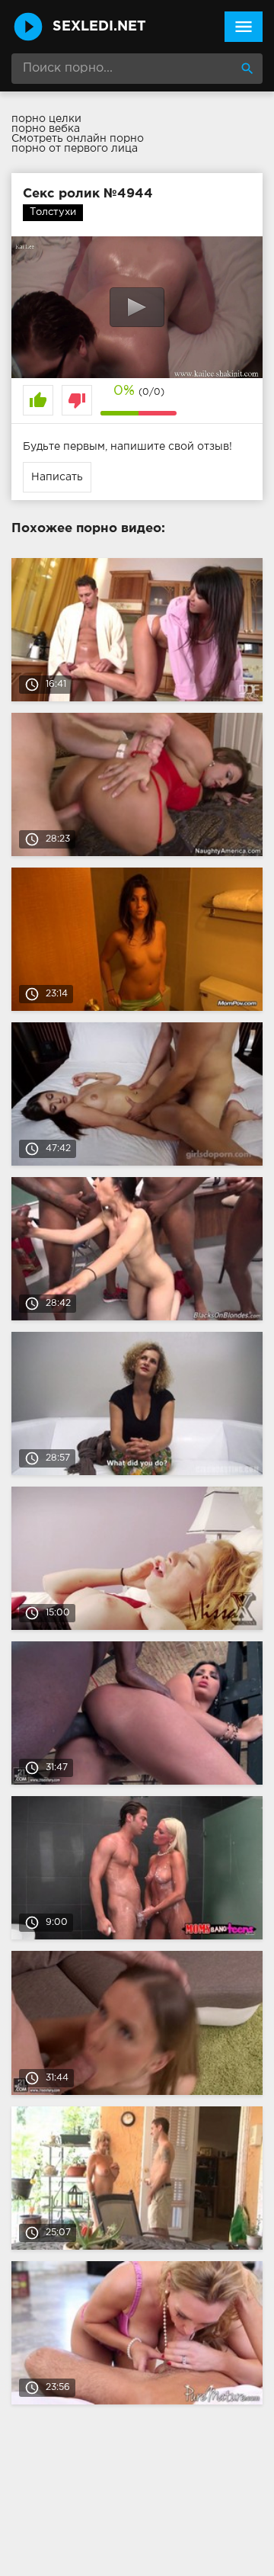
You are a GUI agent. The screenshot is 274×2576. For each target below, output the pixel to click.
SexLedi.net (99, 27)
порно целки (46, 119)
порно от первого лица (75, 149)
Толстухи (53, 212)
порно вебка (46, 129)
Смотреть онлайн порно (78, 139)
